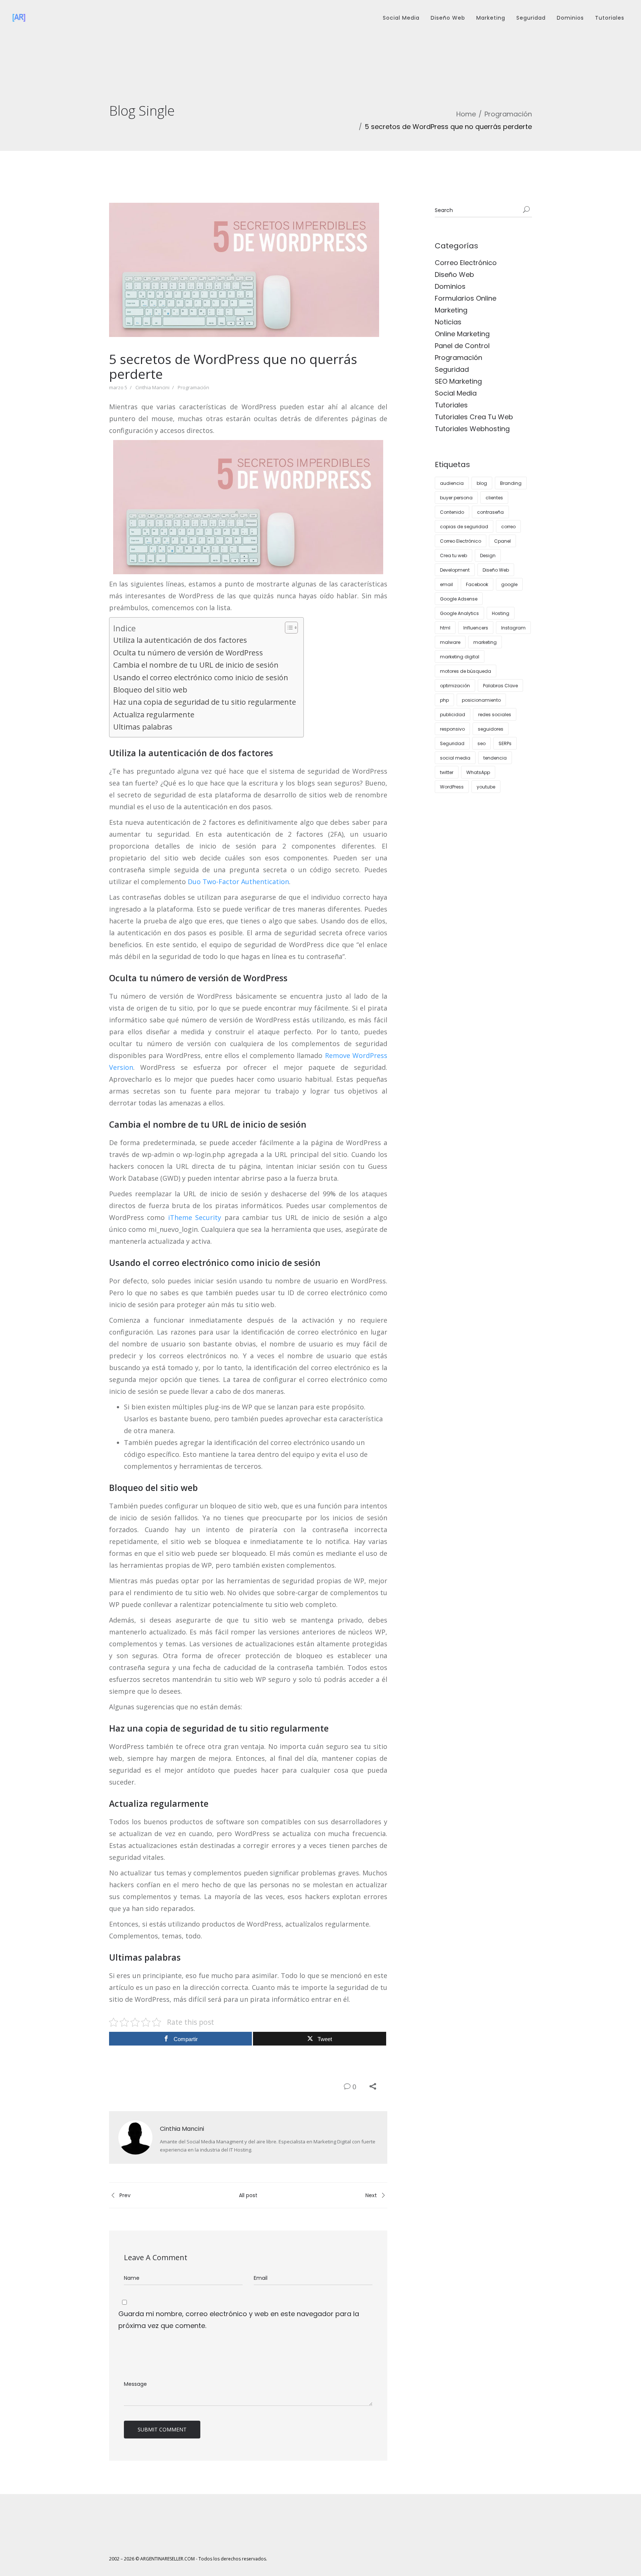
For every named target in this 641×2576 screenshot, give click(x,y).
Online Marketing (462, 334)
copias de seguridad (464, 527)
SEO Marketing (458, 381)
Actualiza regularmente (154, 715)
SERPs (505, 743)
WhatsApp (478, 772)
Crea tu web (453, 555)
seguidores (491, 729)
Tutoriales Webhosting (472, 429)
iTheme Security (195, 1217)
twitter (447, 772)
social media (455, 758)
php (444, 700)
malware (450, 642)
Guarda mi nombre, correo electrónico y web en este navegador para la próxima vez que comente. (239, 2320)
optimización (455, 686)
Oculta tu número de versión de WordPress (188, 653)
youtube (486, 787)
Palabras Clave (500, 686)
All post (248, 2195)
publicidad (453, 715)
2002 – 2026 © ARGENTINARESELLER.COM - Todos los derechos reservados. (188, 2559)
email (446, 584)
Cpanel (502, 541)
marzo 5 (118, 387)
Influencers (476, 628)
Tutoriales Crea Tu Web (474, 417)
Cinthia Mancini (152, 387)
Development (455, 570)
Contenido (452, 512)
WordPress (452, 787)
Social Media (401, 18)
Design (488, 555)
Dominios (570, 18)
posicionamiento (481, 700)
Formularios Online (466, 298)
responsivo (452, 729)
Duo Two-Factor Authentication (238, 882)
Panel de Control (462, 346)
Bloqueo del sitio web (150, 690)
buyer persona (456, 498)
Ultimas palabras (143, 727)
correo (508, 527)
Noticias (448, 322)
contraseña (490, 512)
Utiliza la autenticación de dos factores (180, 640)
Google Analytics (459, 613)
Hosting (501, 613)
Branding (511, 483)
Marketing (491, 18)
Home (466, 114)
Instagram (513, 628)
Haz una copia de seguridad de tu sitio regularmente (205, 702)
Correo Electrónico (466, 263)
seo (481, 743)
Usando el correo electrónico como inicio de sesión (201, 677)
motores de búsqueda (466, 671)
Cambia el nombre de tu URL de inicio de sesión (196, 665)
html (445, 628)
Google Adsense (459, 599)
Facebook (477, 584)
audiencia (452, 483)
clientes (494, 498)
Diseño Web (448, 18)
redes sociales (495, 715)
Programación (508, 114)
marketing (485, 642)
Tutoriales (610, 18)
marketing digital (460, 657)
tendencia (495, 758)
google (509, 584)
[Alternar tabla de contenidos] (288, 628)
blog (482, 483)
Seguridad (531, 18)
